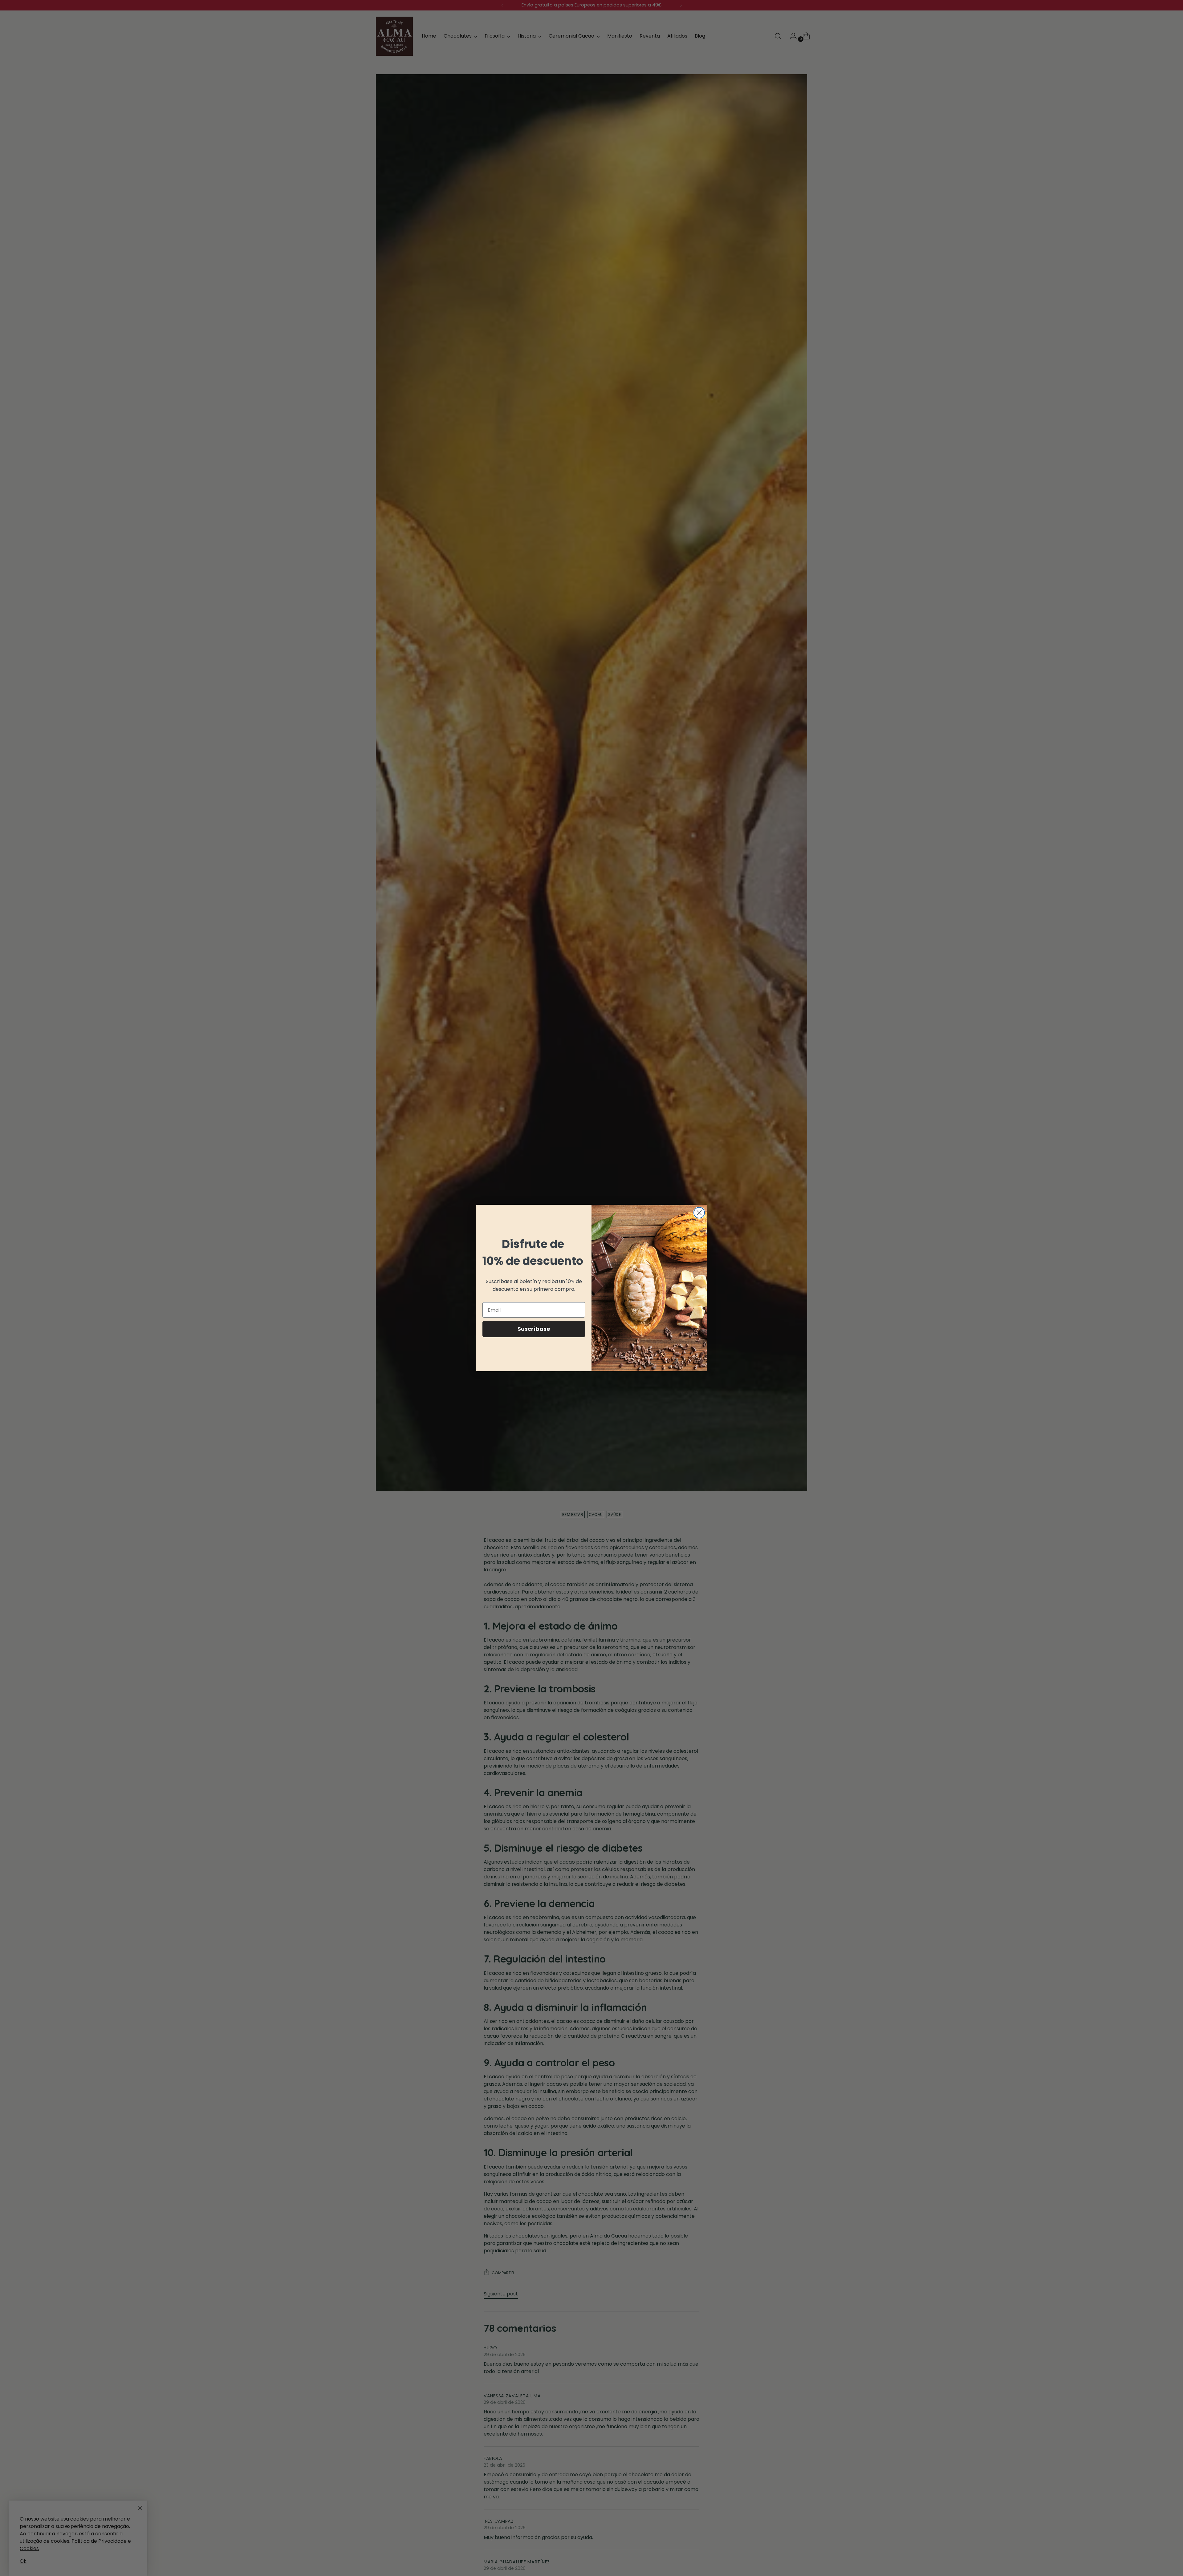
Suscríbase (534, 1329)
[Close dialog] (699, 1213)
